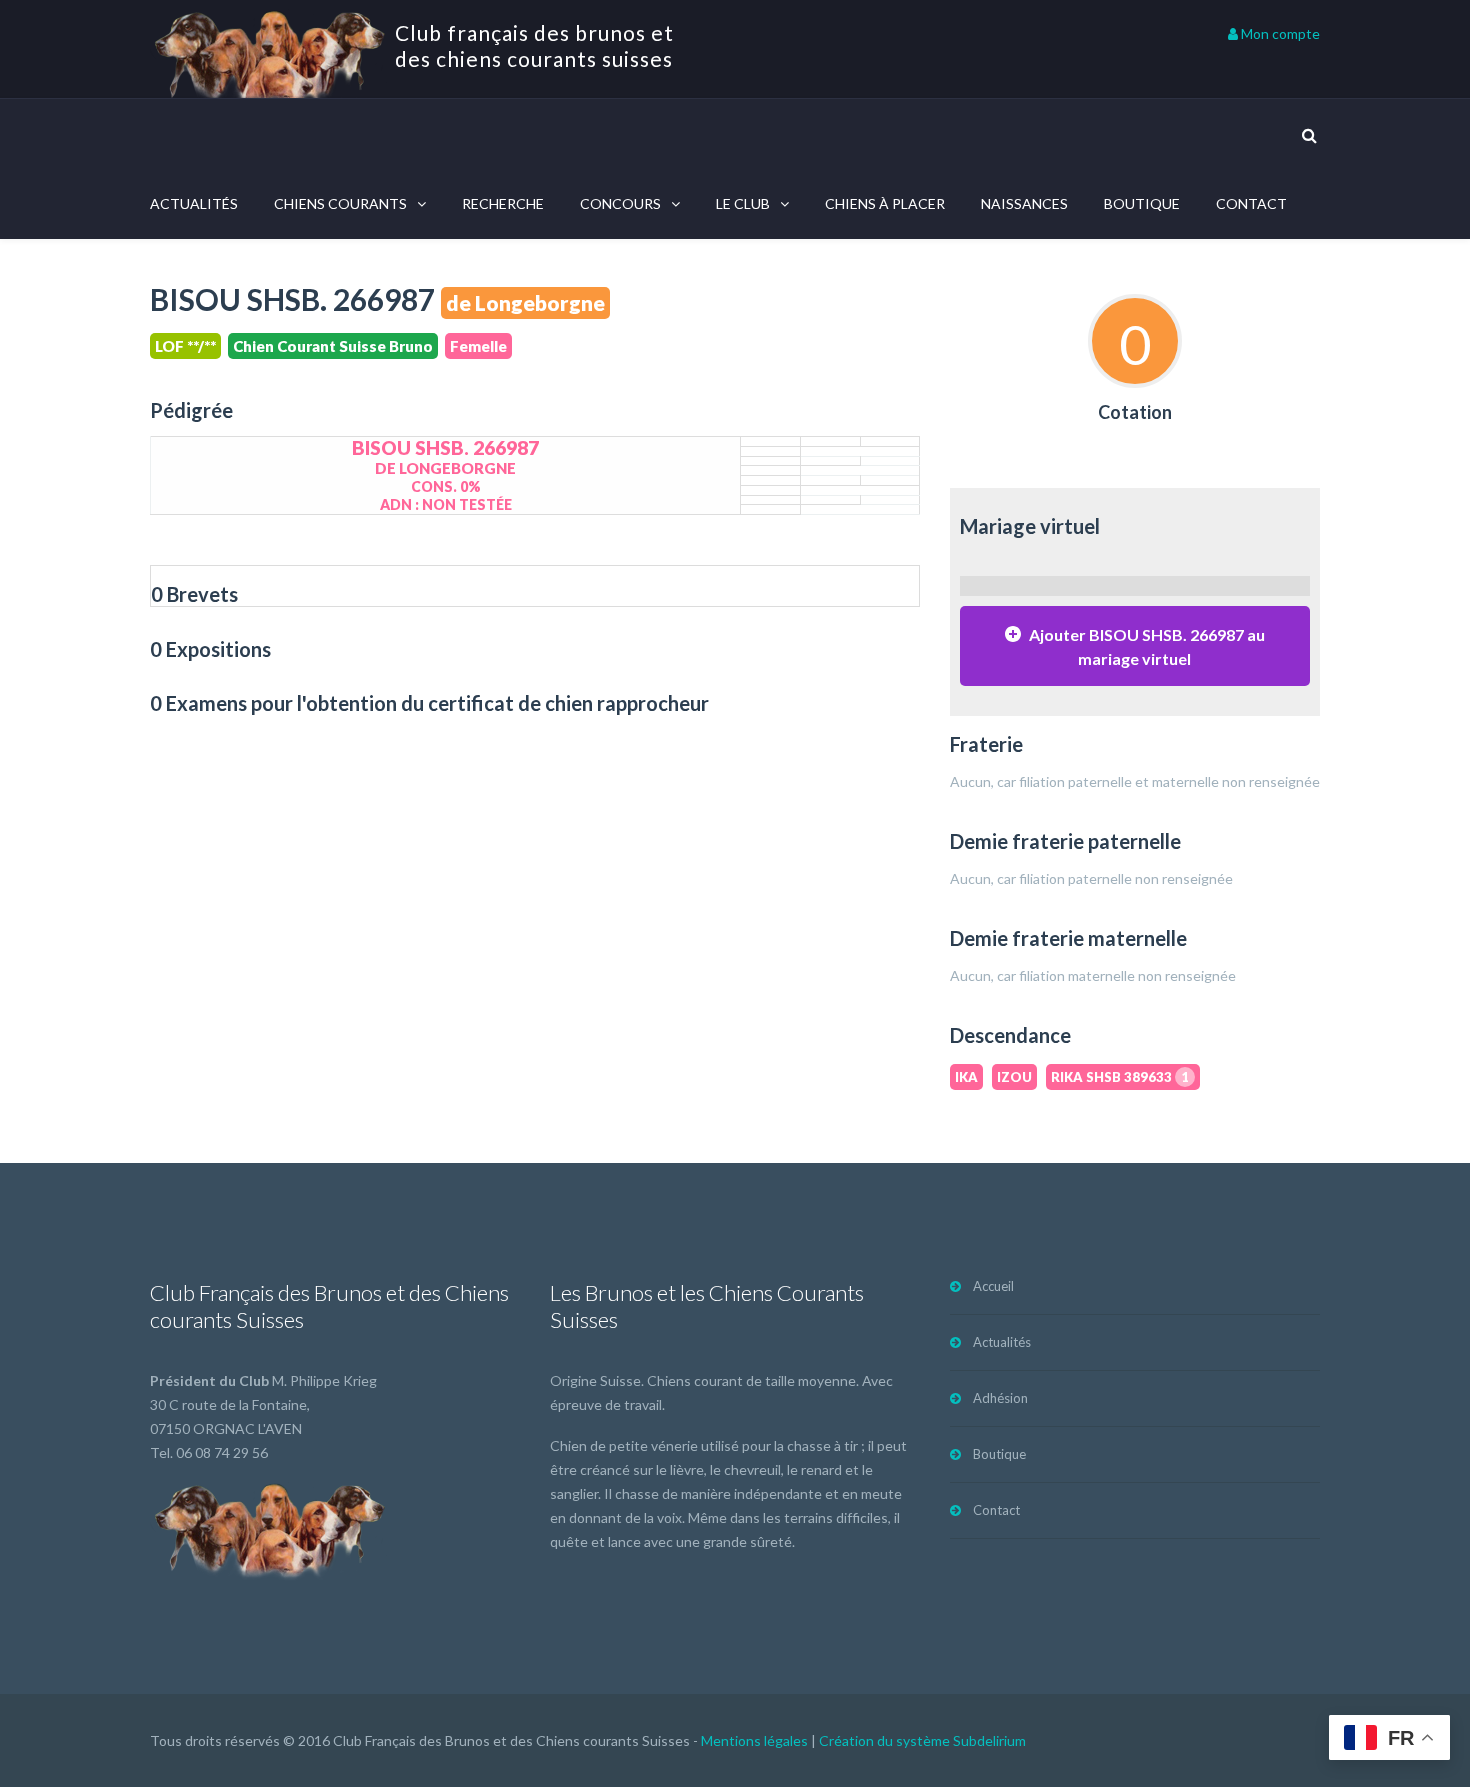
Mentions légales (754, 1740)
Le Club (743, 203)
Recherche (503, 203)
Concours (620, 203)
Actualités (194, 203)
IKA (966, 1077)
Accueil (993, 1286)
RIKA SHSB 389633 (1120, 1077)
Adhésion (1000, 1398)
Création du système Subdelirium (922, 1740)
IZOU (1014, 1077)
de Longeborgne (525, 302)
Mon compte (1279, 33)
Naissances (1024, 203)
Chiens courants (340, 203)
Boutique (1142, 203)
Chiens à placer (885, 203)
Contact (1251, 203)
